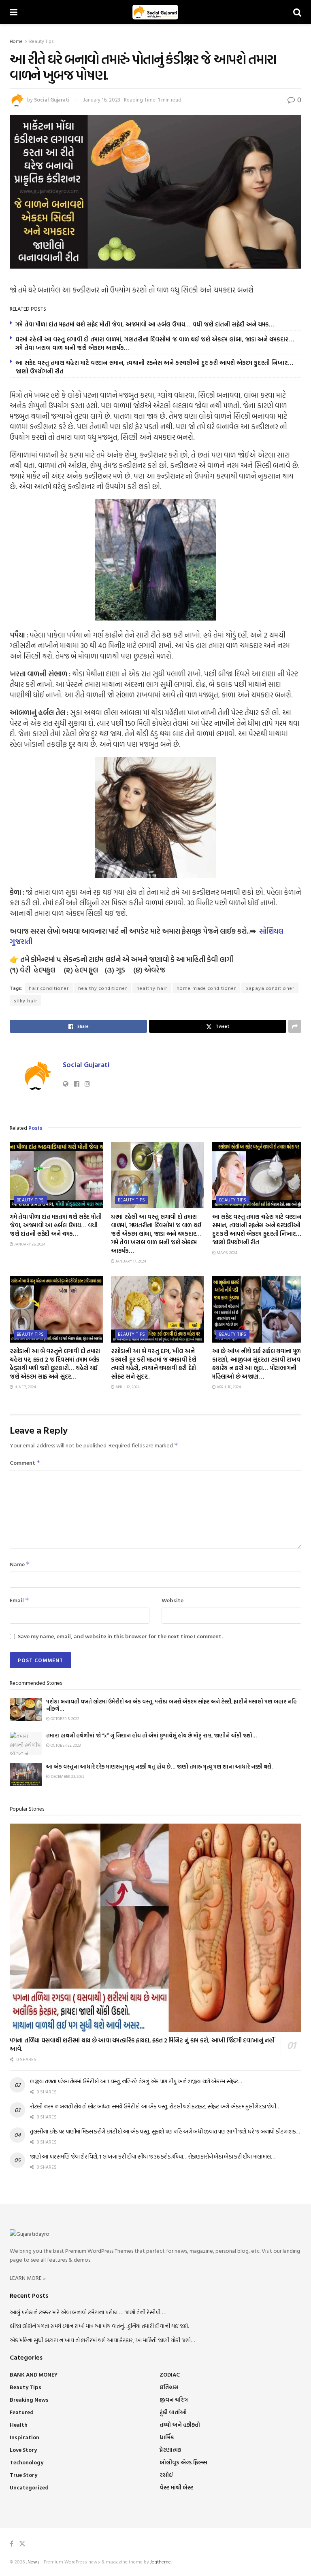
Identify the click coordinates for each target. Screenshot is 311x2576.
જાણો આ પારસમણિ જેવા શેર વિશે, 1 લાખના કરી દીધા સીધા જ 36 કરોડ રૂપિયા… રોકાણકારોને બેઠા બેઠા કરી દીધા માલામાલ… (152, 2156)
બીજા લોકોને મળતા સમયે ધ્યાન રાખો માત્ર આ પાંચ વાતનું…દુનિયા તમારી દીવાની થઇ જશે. (99, 2326)
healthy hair (152, 988)
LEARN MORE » (28, 2278)
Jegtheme (161, 2561)
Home (16, 41)
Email (19, 1600)
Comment (25, 1463)
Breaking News (29, 2399)
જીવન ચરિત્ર (174, 2399)
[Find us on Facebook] (12, 2544)
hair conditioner (49, 988)
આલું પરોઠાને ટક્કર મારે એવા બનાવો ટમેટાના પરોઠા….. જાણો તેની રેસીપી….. (88, 2312)
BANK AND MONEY (34, 2374)
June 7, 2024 (25, 1387)
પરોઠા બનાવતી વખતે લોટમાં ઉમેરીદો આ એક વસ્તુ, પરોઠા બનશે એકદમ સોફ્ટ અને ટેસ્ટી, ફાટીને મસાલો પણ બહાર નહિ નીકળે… (171, 1705)
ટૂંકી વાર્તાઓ (173, 2412)
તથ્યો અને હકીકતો (180, 2425)
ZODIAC (170, 2374)
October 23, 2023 (65, 1745)
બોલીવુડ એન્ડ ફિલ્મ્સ (183, 2462)
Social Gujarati (52, 100)
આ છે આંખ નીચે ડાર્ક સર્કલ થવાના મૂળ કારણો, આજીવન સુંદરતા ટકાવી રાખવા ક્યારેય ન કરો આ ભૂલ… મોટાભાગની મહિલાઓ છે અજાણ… (257, 1364)
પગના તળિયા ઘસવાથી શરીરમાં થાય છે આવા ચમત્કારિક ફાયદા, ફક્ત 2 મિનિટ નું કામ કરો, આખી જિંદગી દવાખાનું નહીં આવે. (142, 2044)
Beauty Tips (42, 41)
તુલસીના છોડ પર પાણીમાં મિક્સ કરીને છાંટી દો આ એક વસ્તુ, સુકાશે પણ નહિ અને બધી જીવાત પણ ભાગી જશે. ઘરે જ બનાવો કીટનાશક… (165, 2131)
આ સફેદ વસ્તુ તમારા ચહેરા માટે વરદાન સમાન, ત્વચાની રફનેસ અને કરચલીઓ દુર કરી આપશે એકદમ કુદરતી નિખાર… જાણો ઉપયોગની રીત (154, 367)
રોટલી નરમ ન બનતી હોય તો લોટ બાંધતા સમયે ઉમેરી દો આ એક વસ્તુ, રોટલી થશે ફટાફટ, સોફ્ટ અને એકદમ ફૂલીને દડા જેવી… (155, 2106)
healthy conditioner (103, 988)
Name (20, 1564)
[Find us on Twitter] (22, 2544)
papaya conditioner (270, 988)
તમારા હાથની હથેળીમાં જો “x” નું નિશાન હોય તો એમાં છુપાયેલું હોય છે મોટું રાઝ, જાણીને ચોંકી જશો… (151, 1735)
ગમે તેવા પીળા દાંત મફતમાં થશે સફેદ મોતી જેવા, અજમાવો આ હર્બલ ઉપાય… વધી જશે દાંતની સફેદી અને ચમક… (145, 324)
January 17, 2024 (130, 1261)
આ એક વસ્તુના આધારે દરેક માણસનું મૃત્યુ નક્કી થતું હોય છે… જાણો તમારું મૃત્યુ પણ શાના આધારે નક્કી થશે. (159, 1767)
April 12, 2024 (127, 1387)
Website (173, 1600)
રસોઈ (166, 2475)
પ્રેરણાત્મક (170, 2450)
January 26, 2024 (29, 1244)
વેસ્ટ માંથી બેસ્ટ (176, 2487)
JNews (33, 2561)
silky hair (26, 1000)
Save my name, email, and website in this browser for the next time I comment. (120, 1636)
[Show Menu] (14, 12)
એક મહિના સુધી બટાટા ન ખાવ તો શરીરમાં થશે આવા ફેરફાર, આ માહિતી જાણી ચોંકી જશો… (102, 2340)
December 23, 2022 (67, 1776)
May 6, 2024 (227, 1253)
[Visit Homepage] (155, 12)
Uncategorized (29, 2487)
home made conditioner (206, 988)
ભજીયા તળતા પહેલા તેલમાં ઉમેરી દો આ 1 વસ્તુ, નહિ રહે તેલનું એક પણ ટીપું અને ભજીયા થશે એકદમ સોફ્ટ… (136, 2081)
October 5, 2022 (65, 1719)
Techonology (27, 2462)
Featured (22, 2412)
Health (19, 2425)
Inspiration (24, 2437)
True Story (23, 2475)
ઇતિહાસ (169, 2387)
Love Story (23, 2450)
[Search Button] (297, 12)
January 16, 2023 (102, 100)
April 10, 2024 (228, 1387)
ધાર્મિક (167, 2437)
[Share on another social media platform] (295, 1026)
